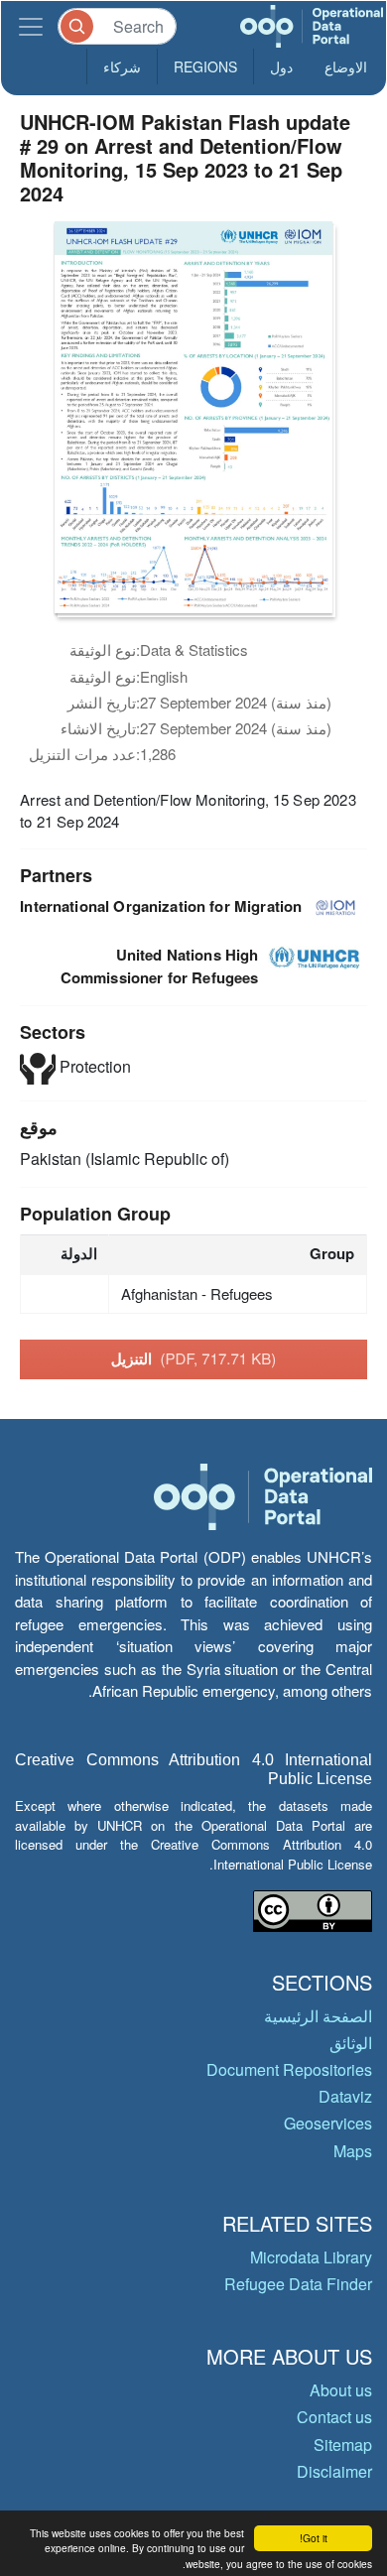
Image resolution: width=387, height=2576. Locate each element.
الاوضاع (346, 66)
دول (281, 66)
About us (341, 2390)
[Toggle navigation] (31, 26)
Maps (353, 2151)
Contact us (334, 2417)
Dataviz (345, 2096)
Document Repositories (289, 2069)
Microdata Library (311, 2257)
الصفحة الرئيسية (318, 2016)
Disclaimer (334, 2471)
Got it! (314, 2538)
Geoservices (328, 2123)
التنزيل (194, 1358)
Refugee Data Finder (298, 2284)
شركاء (122, 66)
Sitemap (343, 2445)
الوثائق (351, 2043)
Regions (205, 66)
